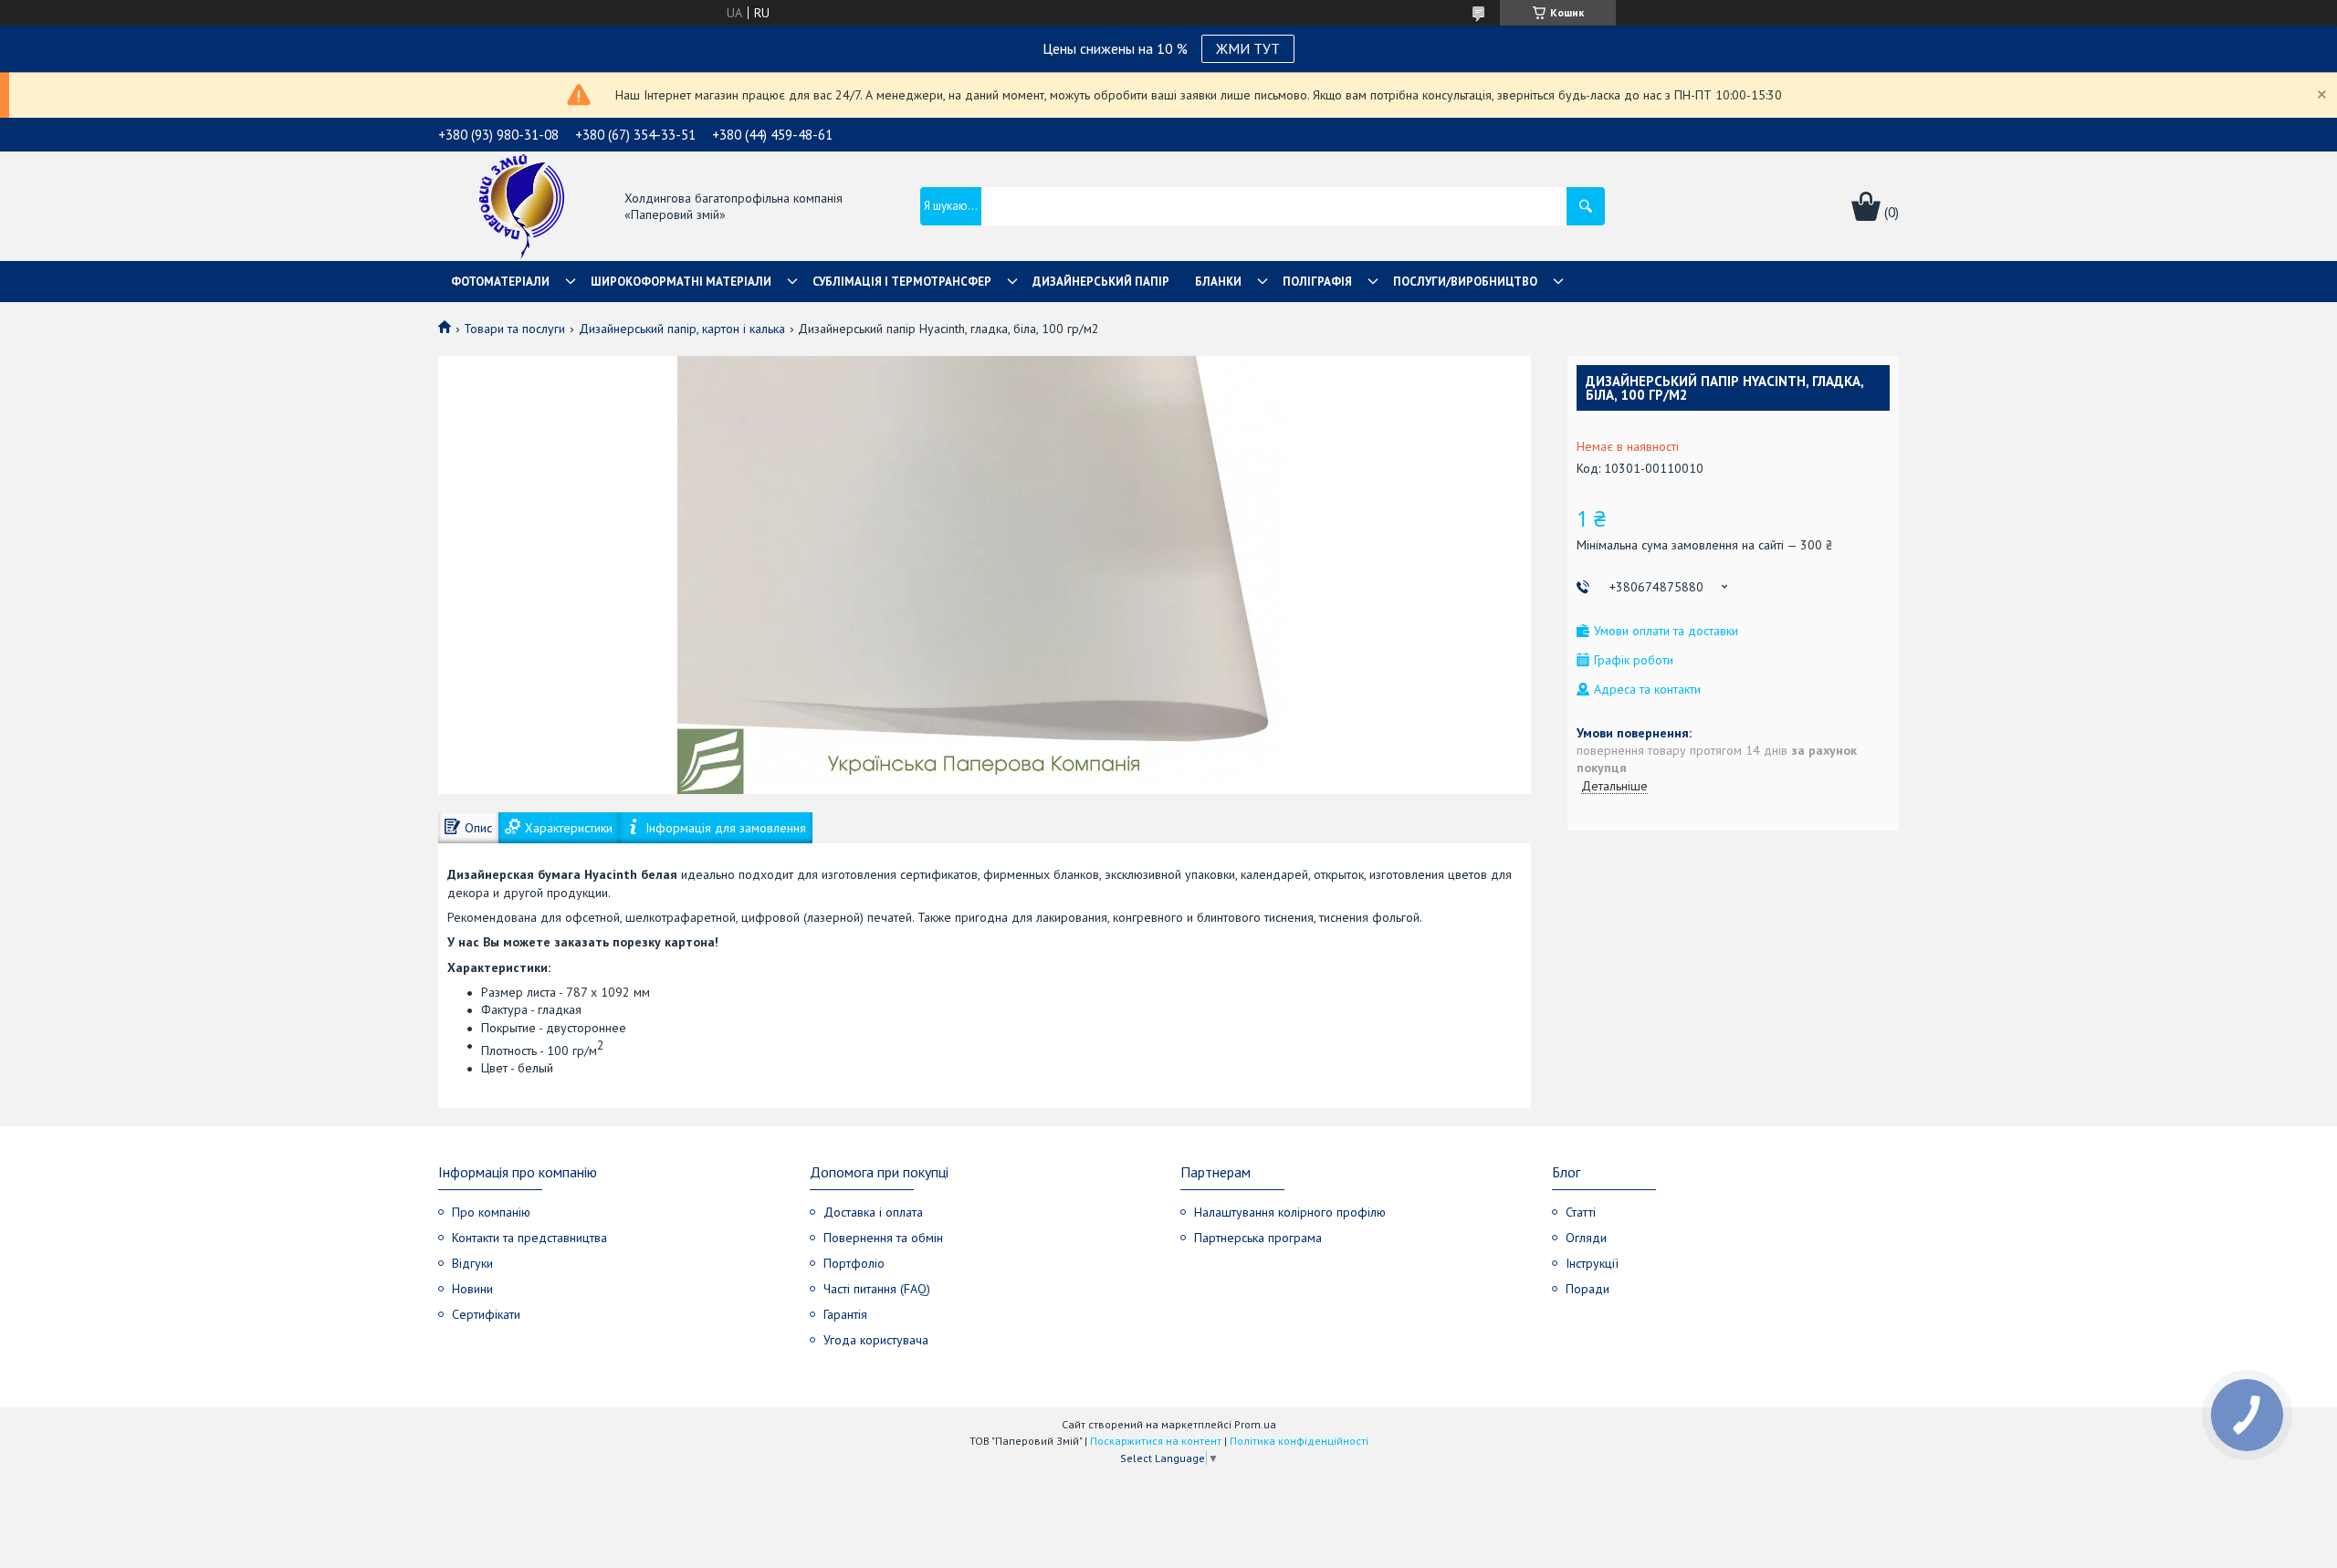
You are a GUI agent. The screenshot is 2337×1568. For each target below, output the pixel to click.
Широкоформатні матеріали (681, 282)
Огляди (1586, 1238)
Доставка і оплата (873, 1212)
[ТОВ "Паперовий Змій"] (522, 208)
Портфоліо (854, 1263)
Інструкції (1592, 1263)
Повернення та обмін (883, 1238)
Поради (1588, 1289)
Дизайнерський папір (1101, 282)
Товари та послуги (514, 329)
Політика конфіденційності (1299, 1441)
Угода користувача (876, 1340)
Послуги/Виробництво (1465, 282)
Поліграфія (1317, 282)
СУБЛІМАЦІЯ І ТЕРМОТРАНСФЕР (902, 282)
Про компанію (491, 1212)
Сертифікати (486, 1314)
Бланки (1218, 282)
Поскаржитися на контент (1156, 1441)
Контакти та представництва (529, 1238)
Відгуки (472, 1263)
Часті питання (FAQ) (877, 1289)
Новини (472, 1289)
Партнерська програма (1258, 1238)
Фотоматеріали (500, 282)
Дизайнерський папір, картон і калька (682, 329)
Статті (1581, 1212)
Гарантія (845, 1314)
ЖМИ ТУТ (1248, 48)
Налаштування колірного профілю (1290, 1212)
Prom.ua (1255, 1424)
